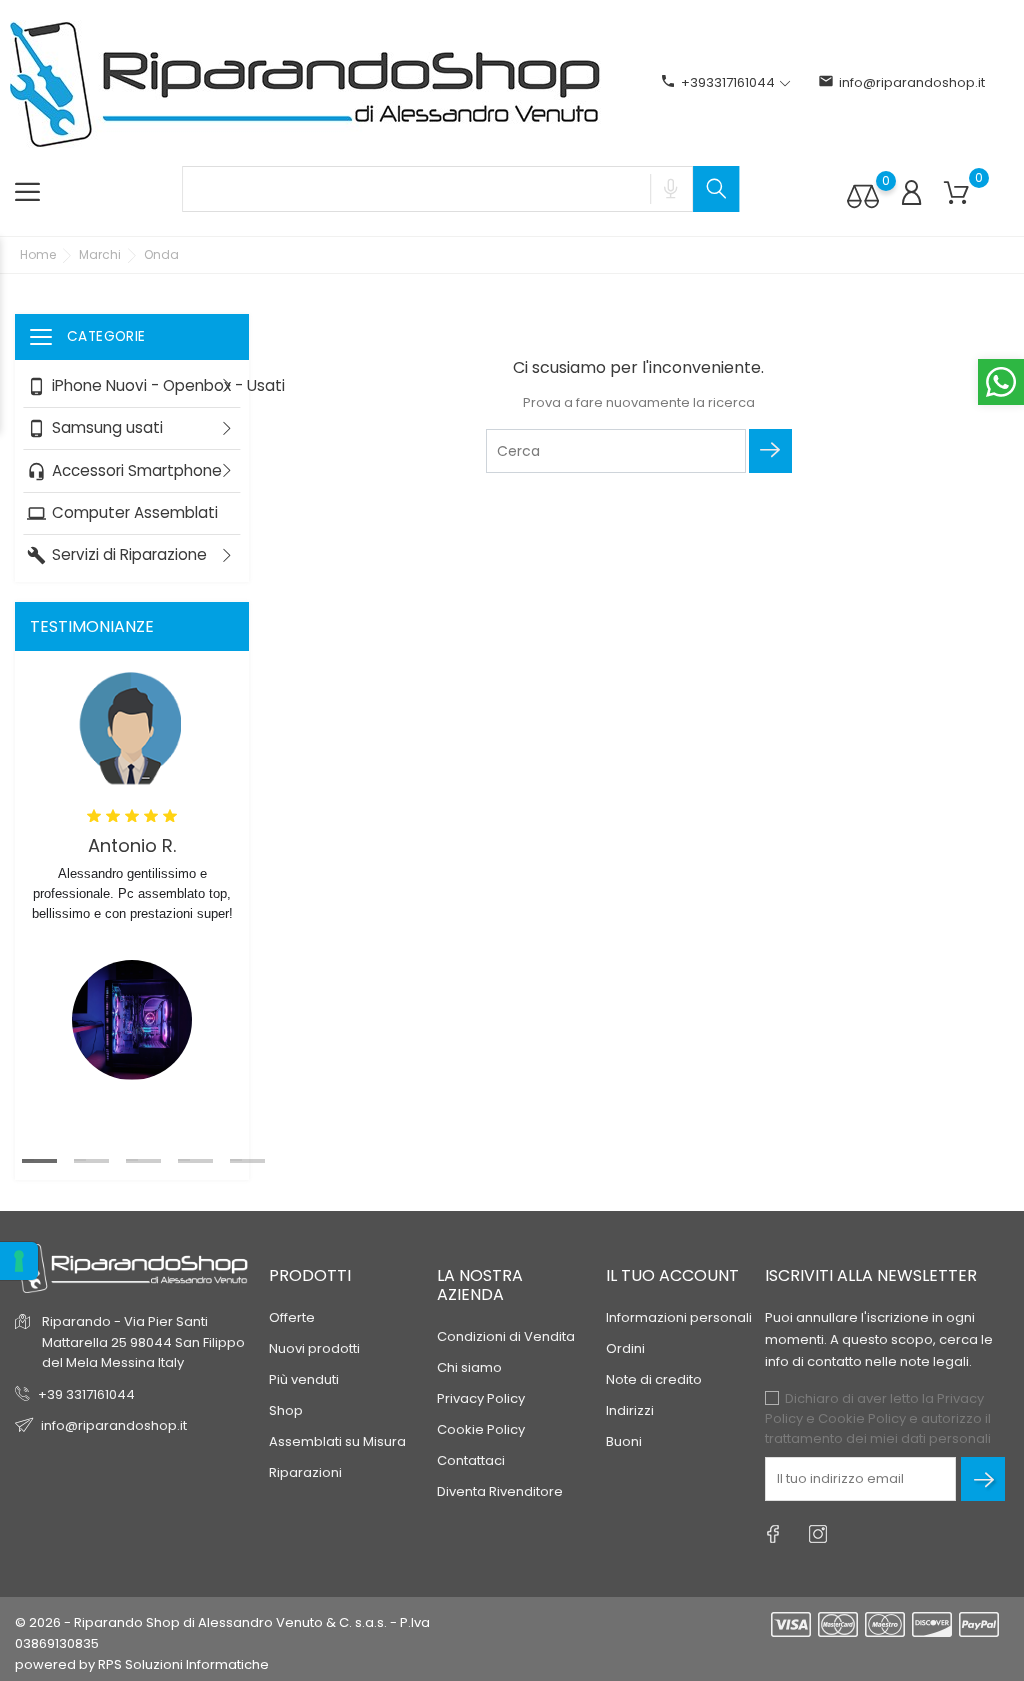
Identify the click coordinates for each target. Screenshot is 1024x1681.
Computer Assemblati (122, 512)
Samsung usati (95, 427)
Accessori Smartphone (124, 469)
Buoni (624, 1441)
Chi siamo (469, 1367)
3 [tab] (132, 1160)
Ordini (625, 1348)
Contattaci (471, 1460)
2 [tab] (80, 1160)
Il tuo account (672, 1275)
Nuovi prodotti (314, 1348)
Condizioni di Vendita (506, 1336)
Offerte (292, 1317)
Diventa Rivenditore (500, 1491)
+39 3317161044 (86, 1394)
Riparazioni (305, 1472)
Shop (286, 1410)
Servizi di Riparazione (117, 554)
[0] (863, 195)
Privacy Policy (481, 1398)
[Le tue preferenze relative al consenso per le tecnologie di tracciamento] (19, 1261)
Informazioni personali (679, 1317)
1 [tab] (28, 1160)
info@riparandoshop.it (901, 82)
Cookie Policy (481, 1429)
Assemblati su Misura (337, 1441)
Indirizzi (630, 1410)
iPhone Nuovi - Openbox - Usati (138, 385)
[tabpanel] (132, 881)
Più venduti (304, 1379)
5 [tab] (236, 1160)
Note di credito (654, 1379)
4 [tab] (184, 1160)
